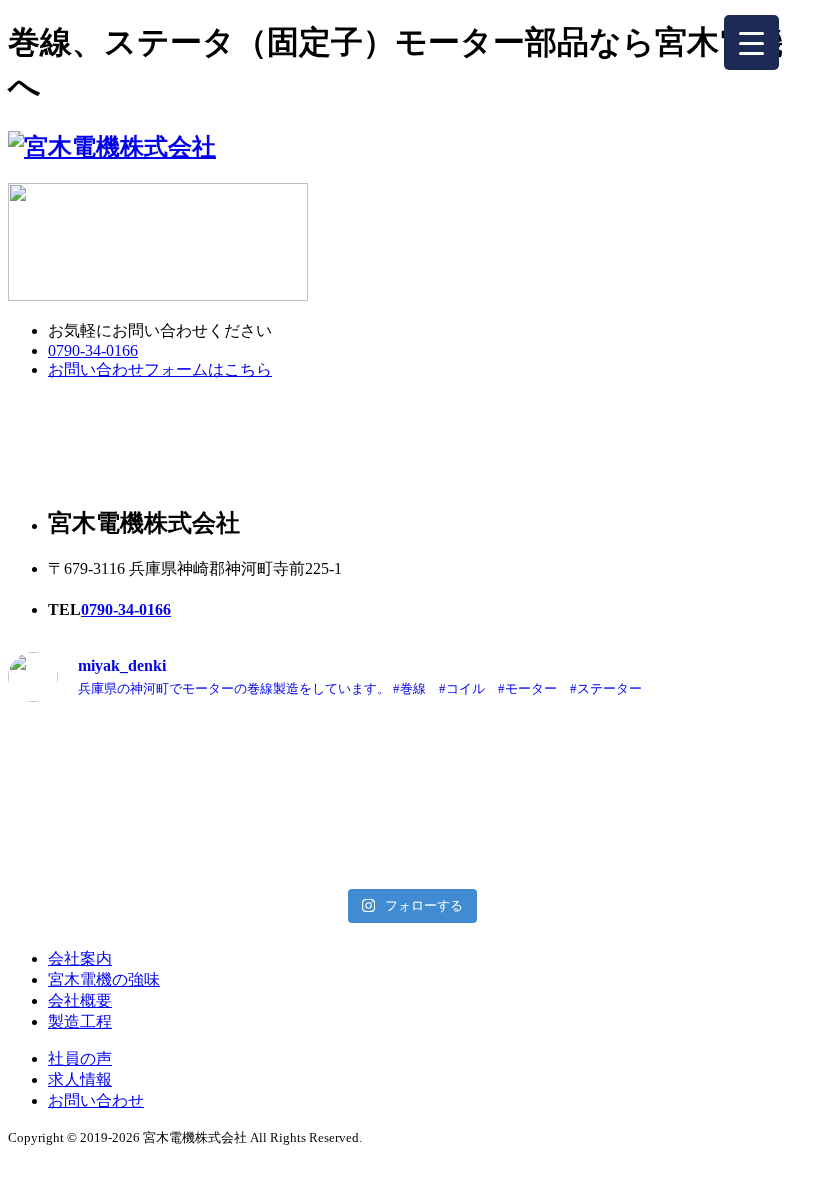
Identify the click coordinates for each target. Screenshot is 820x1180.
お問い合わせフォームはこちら (160, 369)
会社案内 (80, 958)
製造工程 (80, 1021)
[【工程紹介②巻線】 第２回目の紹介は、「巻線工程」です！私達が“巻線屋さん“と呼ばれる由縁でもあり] (138, 799)
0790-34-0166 (93, 350)
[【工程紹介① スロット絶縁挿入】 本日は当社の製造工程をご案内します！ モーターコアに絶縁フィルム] (409, 799)
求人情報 (80, 1079)
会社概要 (80, 1000)
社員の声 (80, 1058)
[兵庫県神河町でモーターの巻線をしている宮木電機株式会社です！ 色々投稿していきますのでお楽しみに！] (681, 799)
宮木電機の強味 (104, 979)
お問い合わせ (96, 1100)
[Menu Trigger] (751, 42)
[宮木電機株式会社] (112, 147)
